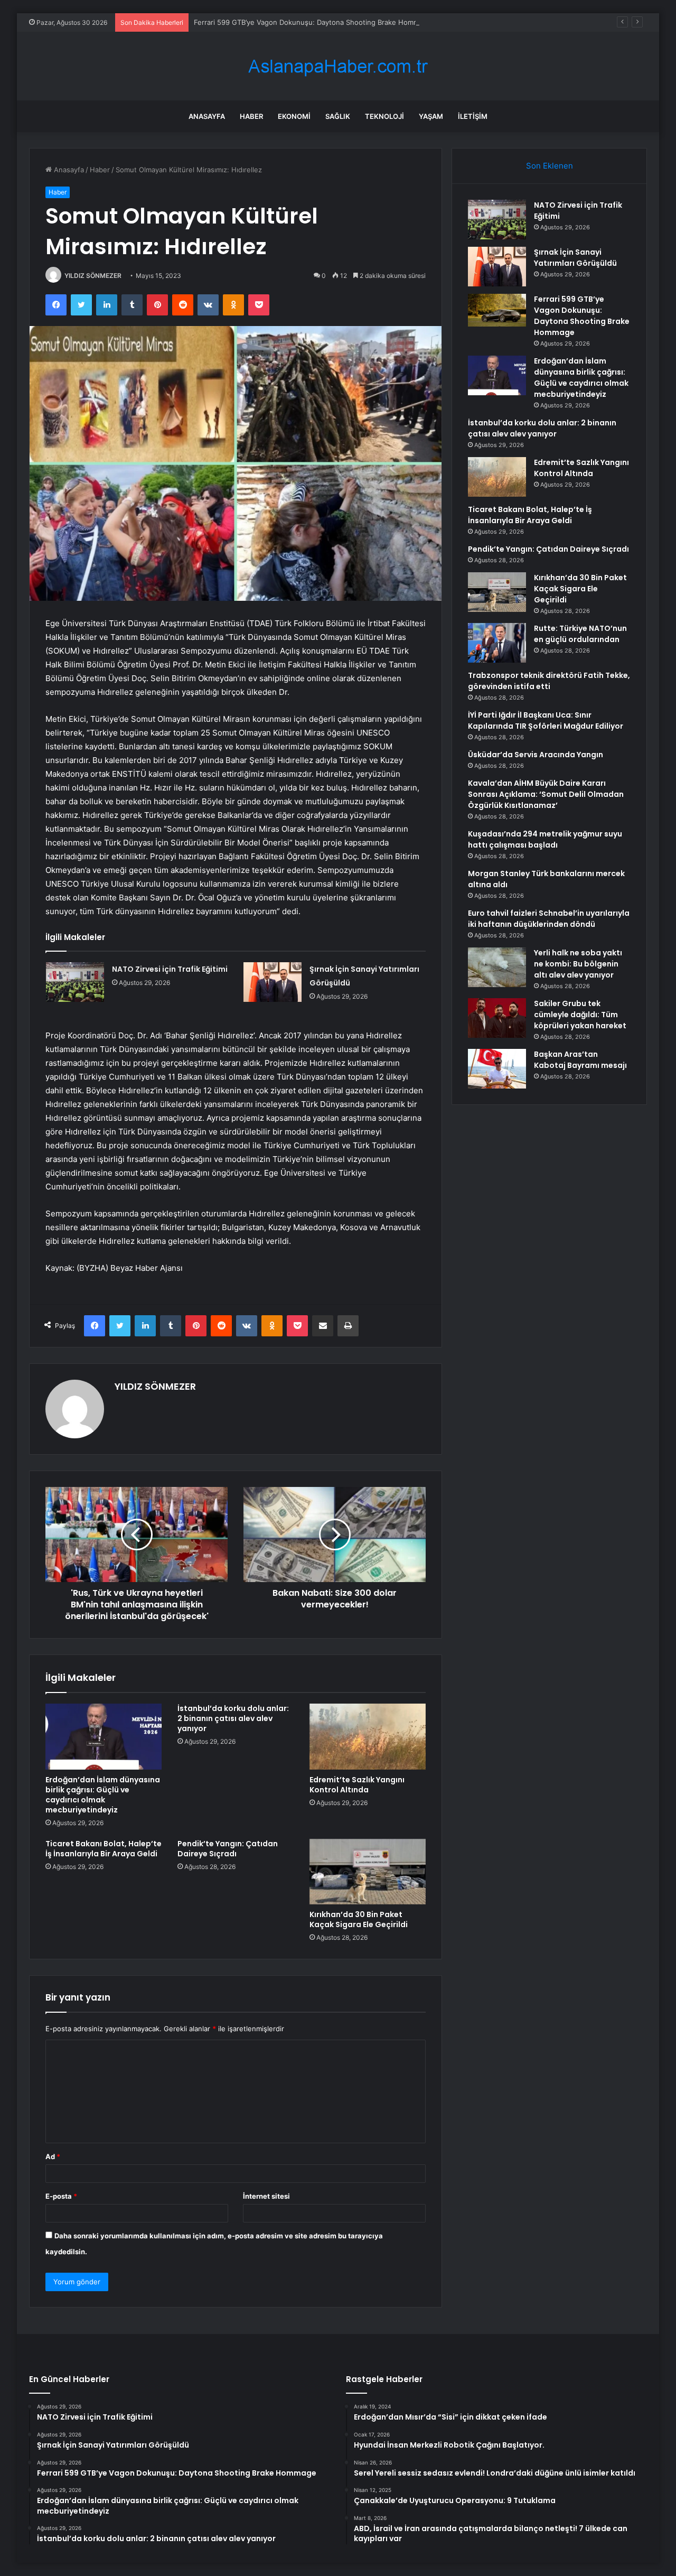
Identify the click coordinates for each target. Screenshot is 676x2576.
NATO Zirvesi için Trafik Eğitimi (170, 969)
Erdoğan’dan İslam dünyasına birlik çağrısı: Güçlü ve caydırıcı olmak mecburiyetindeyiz (103, 1795)
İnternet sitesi (266, 2196)
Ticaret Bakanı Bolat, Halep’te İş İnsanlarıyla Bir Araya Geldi (104, 1849)
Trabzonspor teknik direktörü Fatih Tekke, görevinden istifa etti (549, 681)
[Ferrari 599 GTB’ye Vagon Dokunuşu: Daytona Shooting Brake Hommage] (497, 310)
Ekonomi (294, 116)
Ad (53, 2156)
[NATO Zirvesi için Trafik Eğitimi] (75, 982)
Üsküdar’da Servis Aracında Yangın (536, 755)
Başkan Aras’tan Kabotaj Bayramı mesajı (580, 1060)
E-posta (61, 2196)
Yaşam (431, 116)
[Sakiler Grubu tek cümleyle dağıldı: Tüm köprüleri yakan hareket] (497, 1018)
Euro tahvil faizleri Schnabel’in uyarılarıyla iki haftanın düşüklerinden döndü (549, 919)
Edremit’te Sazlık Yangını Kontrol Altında (357, 1785)
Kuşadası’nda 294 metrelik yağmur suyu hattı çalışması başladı (545, 839)
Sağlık (338, 116)
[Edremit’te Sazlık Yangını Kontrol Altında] (368, 1736)
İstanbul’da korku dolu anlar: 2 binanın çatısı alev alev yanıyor (233, 1718)
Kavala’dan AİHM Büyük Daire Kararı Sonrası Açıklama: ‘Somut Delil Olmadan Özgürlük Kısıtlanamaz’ (546, 794)
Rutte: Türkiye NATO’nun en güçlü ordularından (580, 634)
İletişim (473, 116)
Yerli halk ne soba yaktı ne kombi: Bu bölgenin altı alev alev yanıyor (578, 964)
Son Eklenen (550, 166)
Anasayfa (207, 116)
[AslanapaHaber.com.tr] (338, 66)
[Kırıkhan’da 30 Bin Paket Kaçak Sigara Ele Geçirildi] (368, 1872)
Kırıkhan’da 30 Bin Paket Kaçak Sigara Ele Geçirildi (359, 1919)
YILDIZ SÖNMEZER (93, 276)
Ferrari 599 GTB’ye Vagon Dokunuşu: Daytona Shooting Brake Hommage (313, 22)
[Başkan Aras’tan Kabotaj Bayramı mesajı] (497, 1069)
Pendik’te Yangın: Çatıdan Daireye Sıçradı (228, 1849)
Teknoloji (384, 116)
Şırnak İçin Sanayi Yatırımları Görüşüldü (575, 258)
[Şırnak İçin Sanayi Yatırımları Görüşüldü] (273, 982)
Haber (251, 116)
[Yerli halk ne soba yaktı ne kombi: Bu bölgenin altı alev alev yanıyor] (497, 967)
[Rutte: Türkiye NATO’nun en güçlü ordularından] (497, 643)
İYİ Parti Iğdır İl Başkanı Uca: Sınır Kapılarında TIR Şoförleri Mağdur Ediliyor (546, 720)
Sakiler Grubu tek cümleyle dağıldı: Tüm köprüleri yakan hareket (580, 1015)
